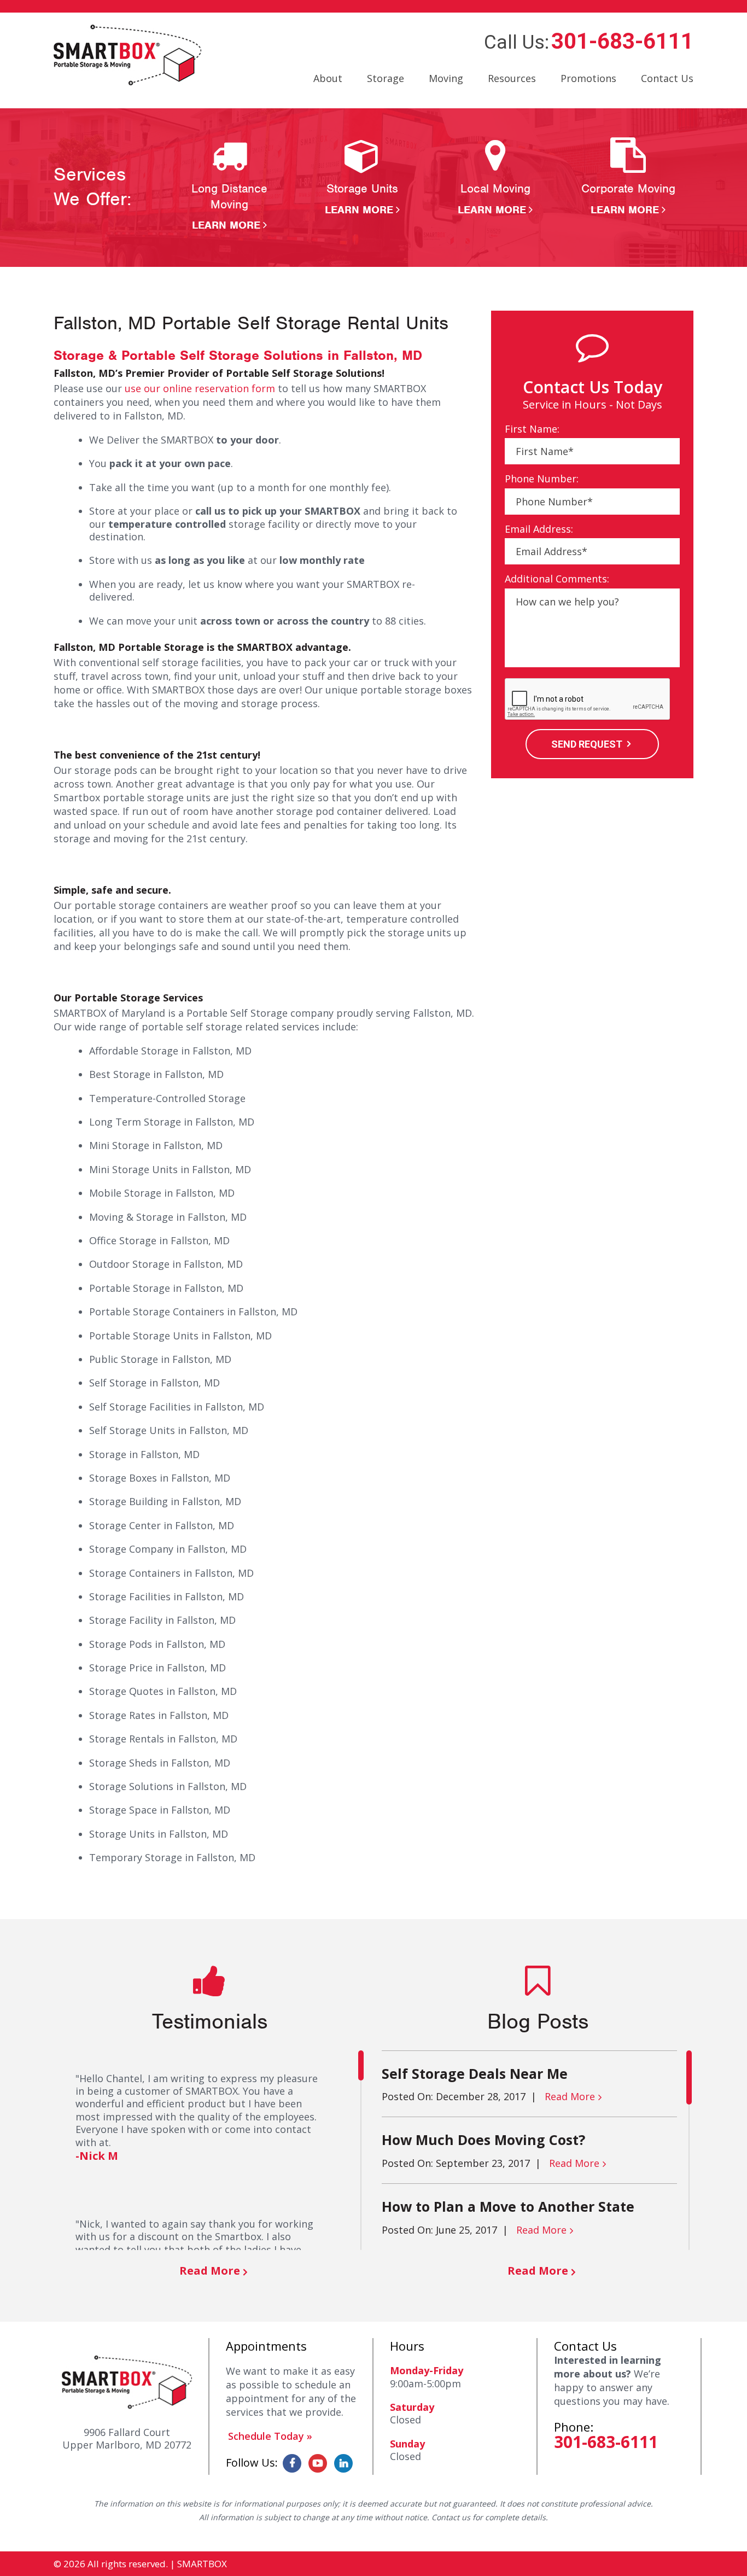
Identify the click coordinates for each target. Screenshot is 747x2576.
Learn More (226, 225)
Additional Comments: (557, 579)
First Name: (532, 429)
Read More (210, 2271)
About (328, 78)
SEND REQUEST (587, 744)
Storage (386, 78)
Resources (512, 78)
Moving (446, 78)
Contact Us (667, 78)
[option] (229, 185)
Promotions (588, 78)
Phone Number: (542, 479)
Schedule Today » (270, 2436)
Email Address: (539, 529)
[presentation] (588, 700)
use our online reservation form (200, 388)
